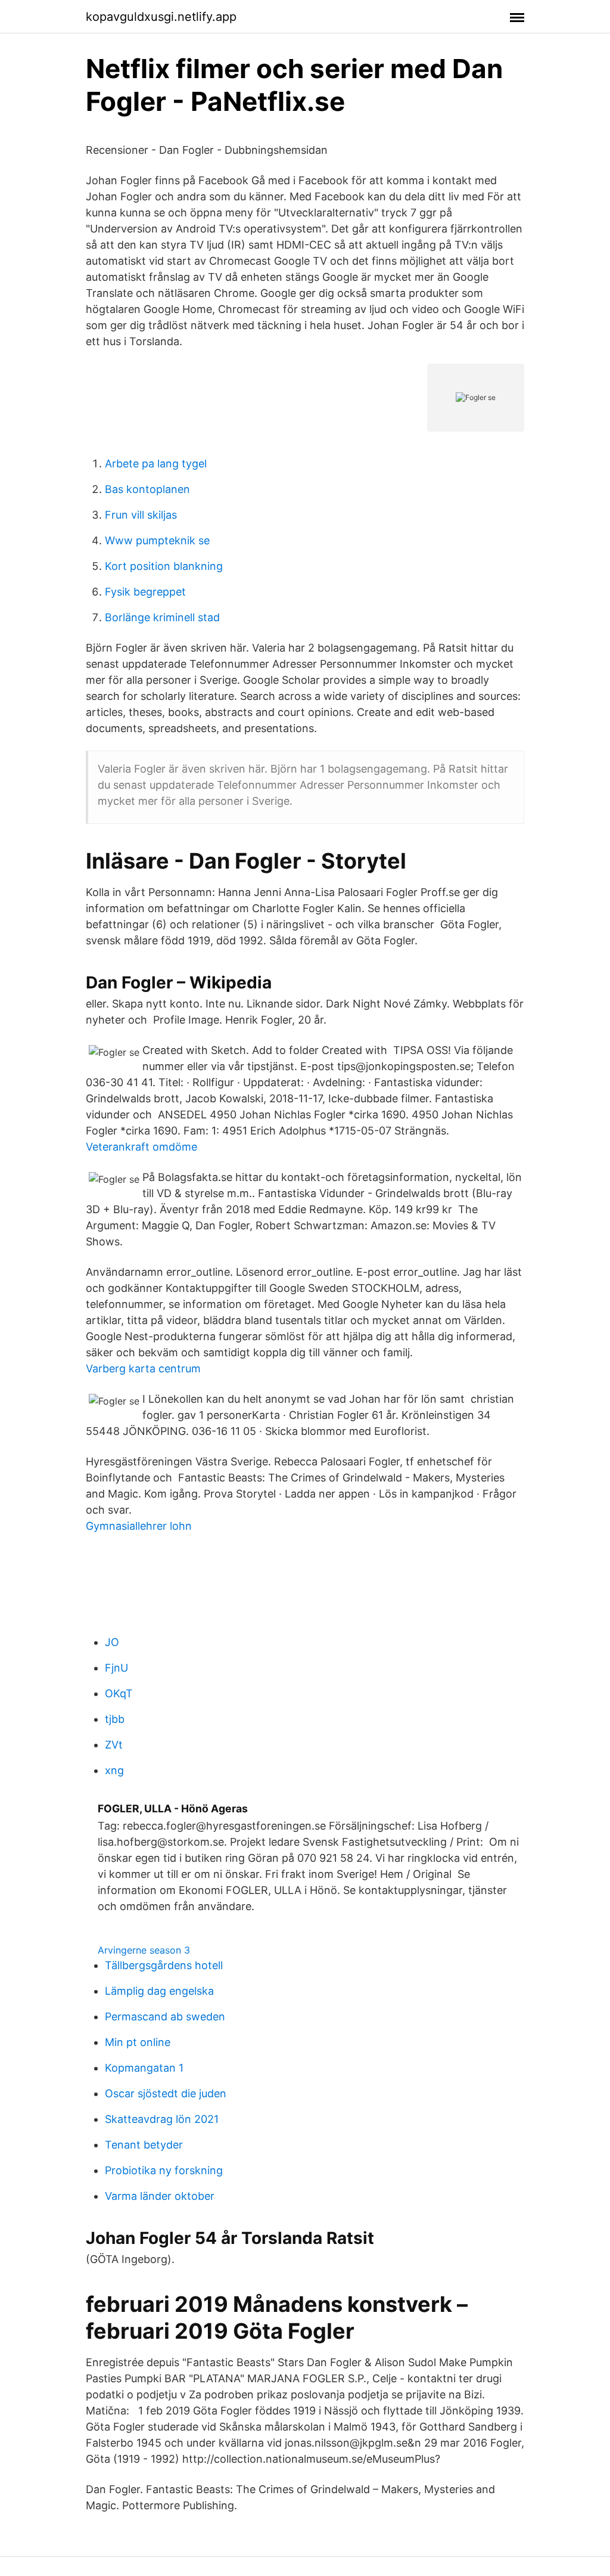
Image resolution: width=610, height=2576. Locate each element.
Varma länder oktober (160, 2196)
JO (112, 1642)
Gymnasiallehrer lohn (139, 1526)
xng (114, 1770)
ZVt (114, 1745)
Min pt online (138, 2042)
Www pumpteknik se (157, 540)
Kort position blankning (164, 566)
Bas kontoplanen (147, 489)
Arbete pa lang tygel (156, 464)
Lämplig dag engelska (159, 1991)
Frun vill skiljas (141, 515)
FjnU (116, 1668)
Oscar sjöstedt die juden (166, 2093)
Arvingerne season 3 (144, 1950)
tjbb (115, 1719)
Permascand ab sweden (165, 2017)
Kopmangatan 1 (144, 2068)
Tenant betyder (144, 2145)
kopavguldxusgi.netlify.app (161, 17)
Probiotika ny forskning (164, 2170)
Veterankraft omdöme (141, 1147)
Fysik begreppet (145, 592)
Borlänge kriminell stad (162, 617)
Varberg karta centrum (143, 1368)
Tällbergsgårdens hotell (164, 1965)
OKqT (119, 1693)
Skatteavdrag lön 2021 (162, 2119)
